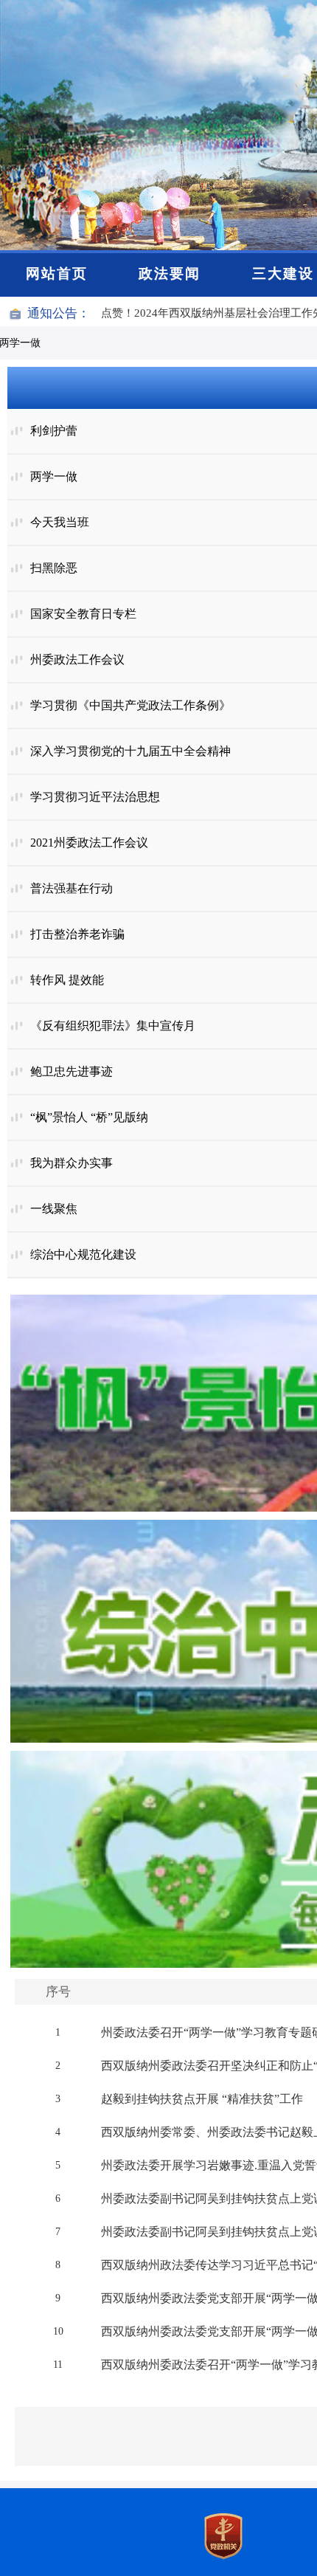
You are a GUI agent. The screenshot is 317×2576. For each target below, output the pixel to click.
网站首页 (57, 273)
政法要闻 (170, 273)
